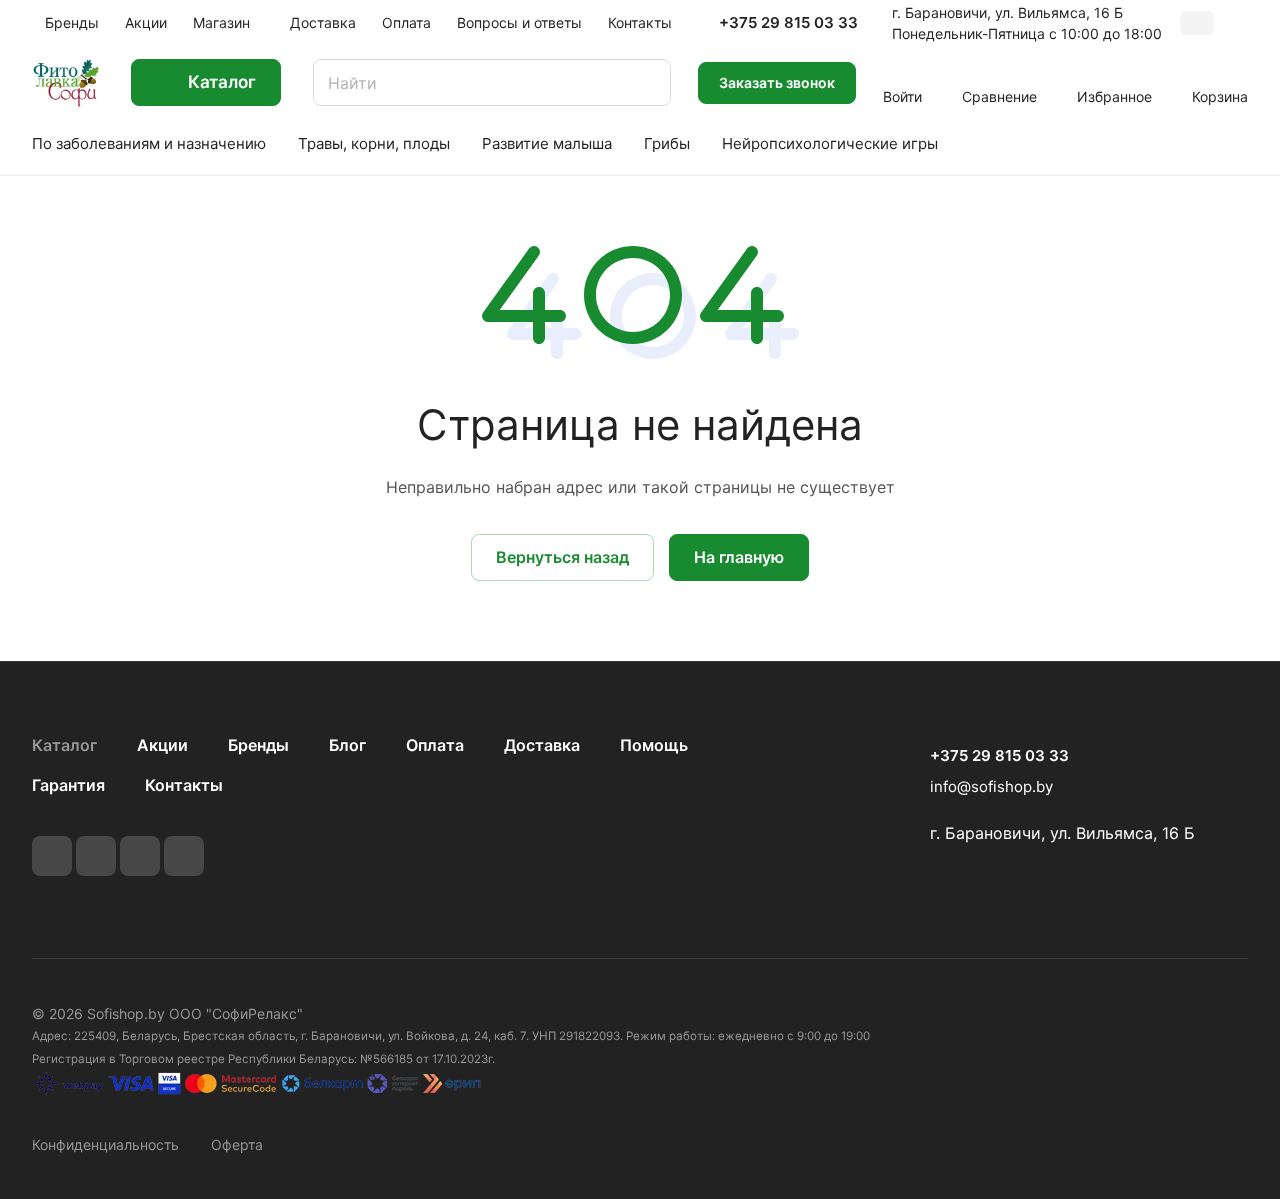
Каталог (64, 745)
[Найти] (646, 82)
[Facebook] (96, 856)
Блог (347, 745)
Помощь (654, 745)
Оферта (237, 1144)
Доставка (542, 745)
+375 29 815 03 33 (788, 23)
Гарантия (68, 785)
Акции (162, 745)
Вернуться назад (562, 557)
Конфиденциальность (105, 1144)
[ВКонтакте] (52, 856)
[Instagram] (140, 856)
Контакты (184, 785)
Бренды (258, 745)
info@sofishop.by (991, 786)
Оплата (435, 745)
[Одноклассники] (184, 856)
